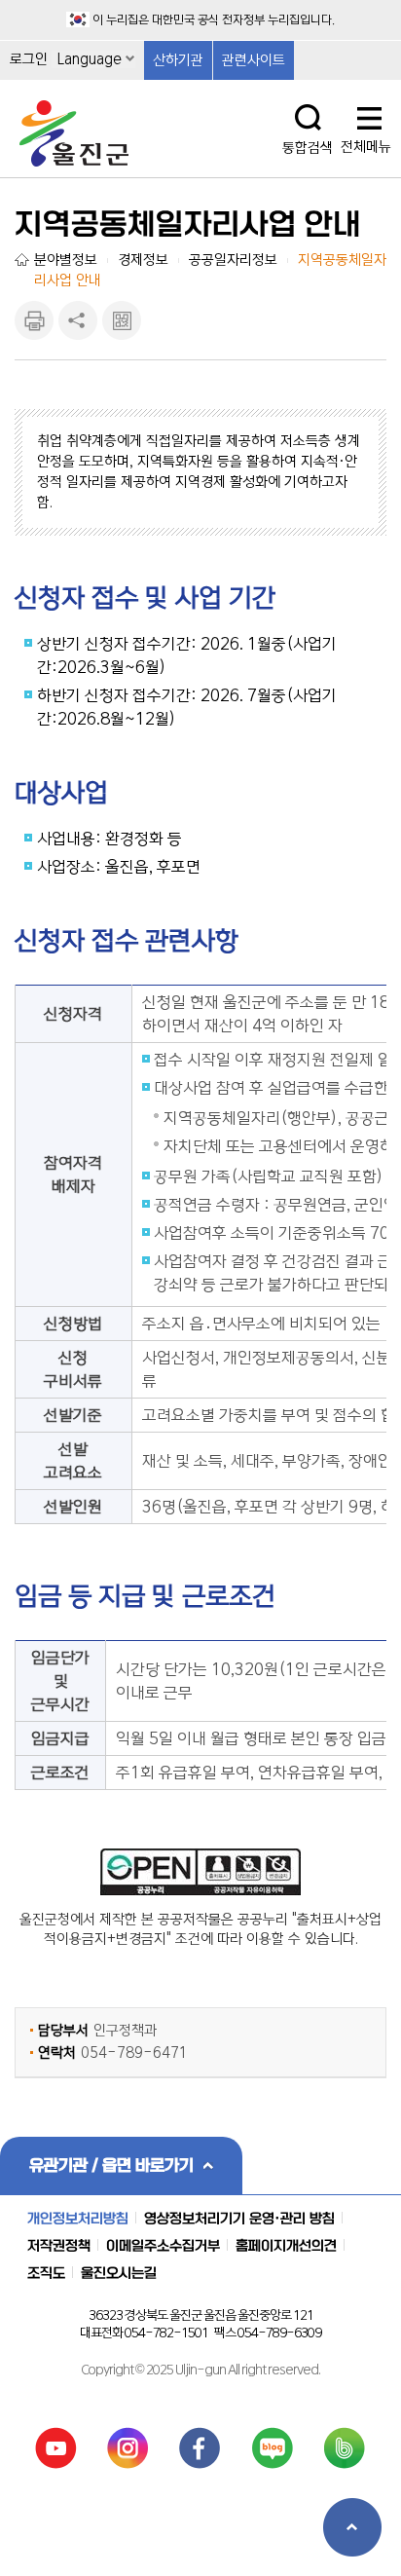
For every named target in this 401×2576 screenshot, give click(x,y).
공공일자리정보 (233, 260)
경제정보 (143, 260)
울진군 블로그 (273, 2448)
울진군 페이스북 (200, 2448)
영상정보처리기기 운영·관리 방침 (239, 2219)
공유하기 (78, 320)
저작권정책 (59, 2246)
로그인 (29, 59)
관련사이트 (254, 60)
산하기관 (178, 60)
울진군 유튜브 (56, 2448)
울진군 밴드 (345, 2448)
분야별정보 (66, 260)
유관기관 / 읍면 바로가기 (111, 2165)
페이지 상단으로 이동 (352, 2527)
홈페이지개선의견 (286, 2246)
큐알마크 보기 (122, 320)
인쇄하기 (34, 320)
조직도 (46, 2273)
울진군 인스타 (128, 2448)
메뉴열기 (369, 119)
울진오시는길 (119, 2273)
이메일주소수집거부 (163, 2246)
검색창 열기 (308, 117)
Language (90, 59)
